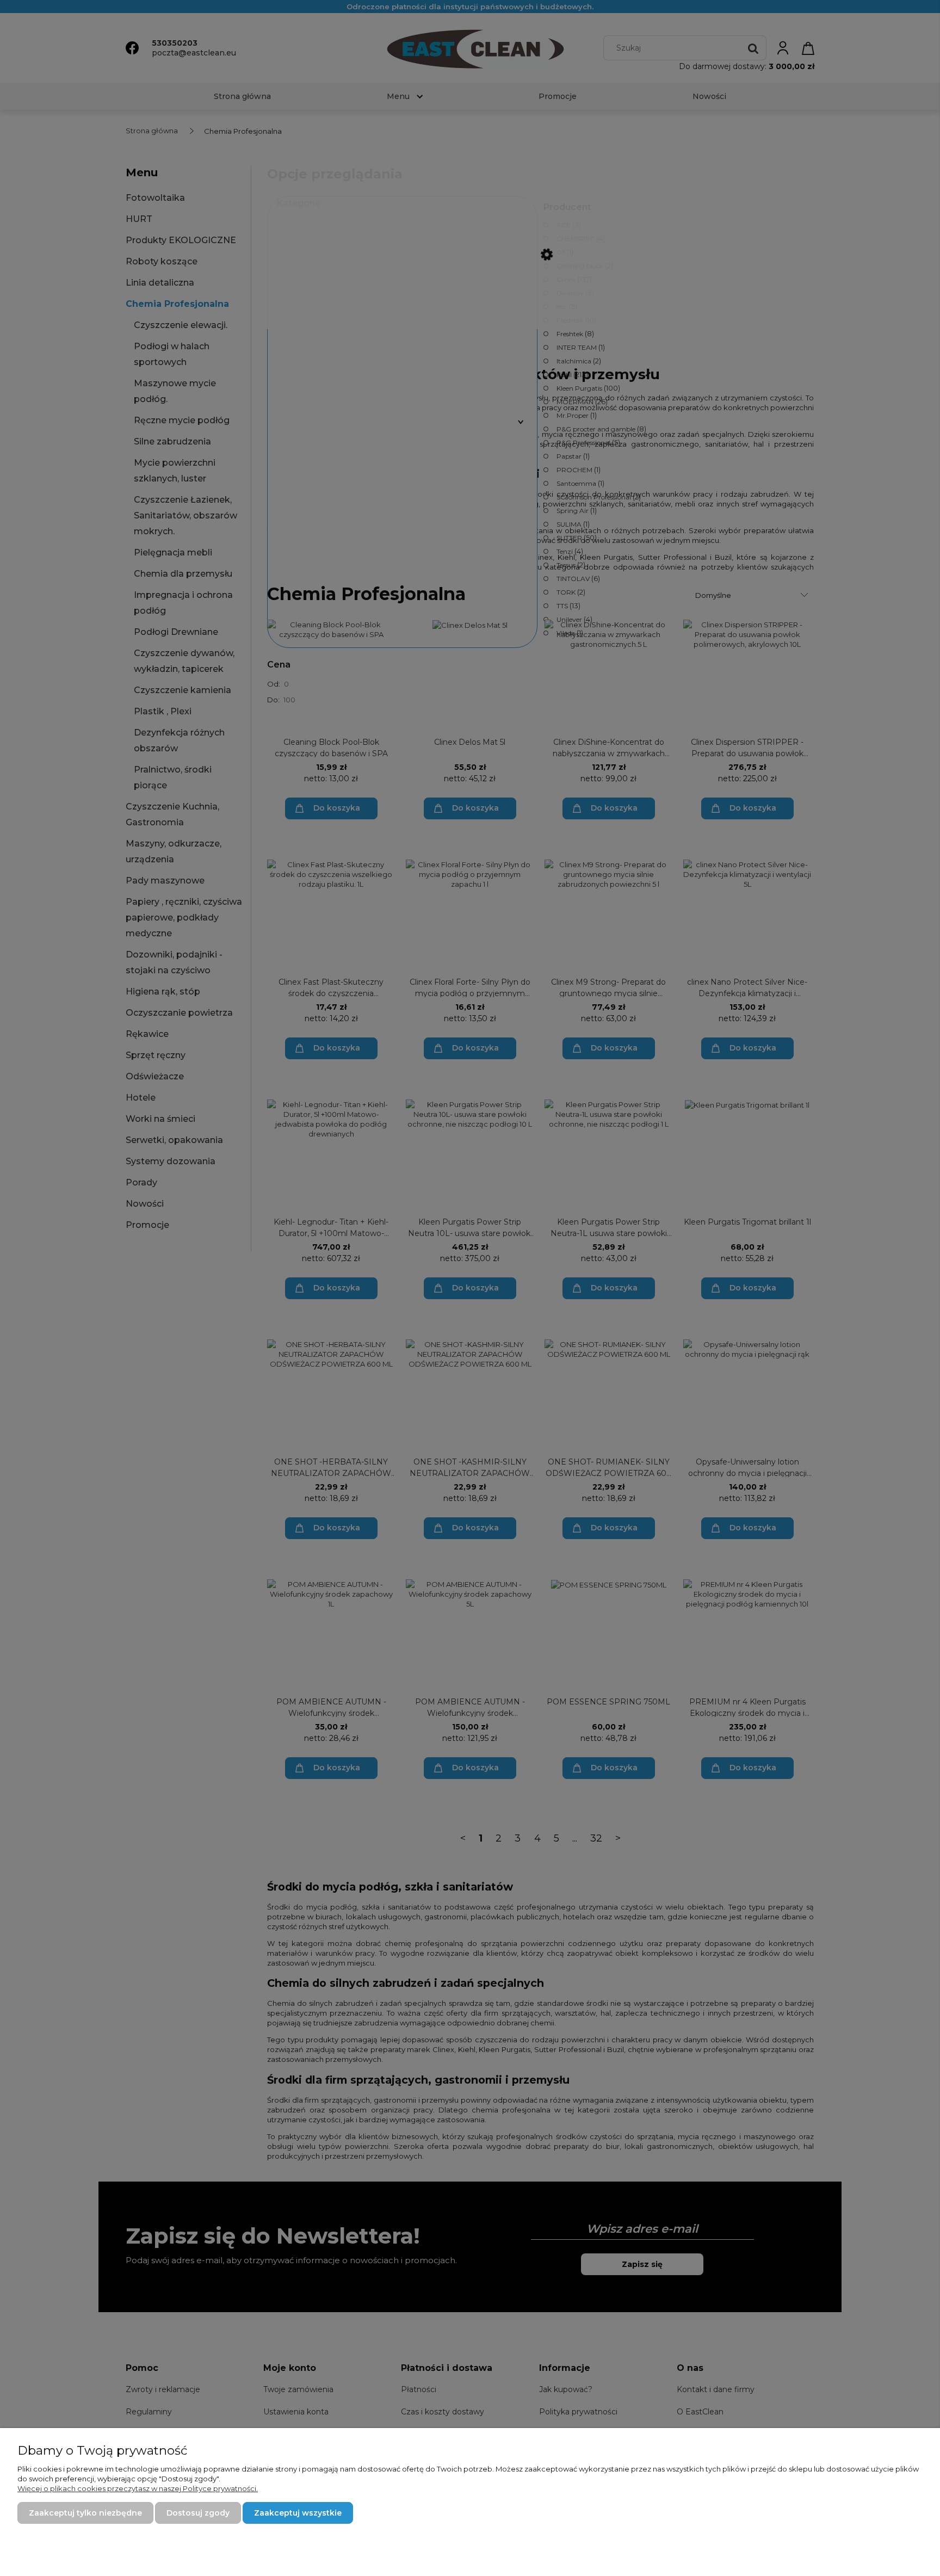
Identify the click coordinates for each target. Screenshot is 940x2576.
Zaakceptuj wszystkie (298, 2513)
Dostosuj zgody (198, 2513)
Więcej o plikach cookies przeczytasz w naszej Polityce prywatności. (138, 2488)
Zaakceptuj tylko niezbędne (85, 2513)
